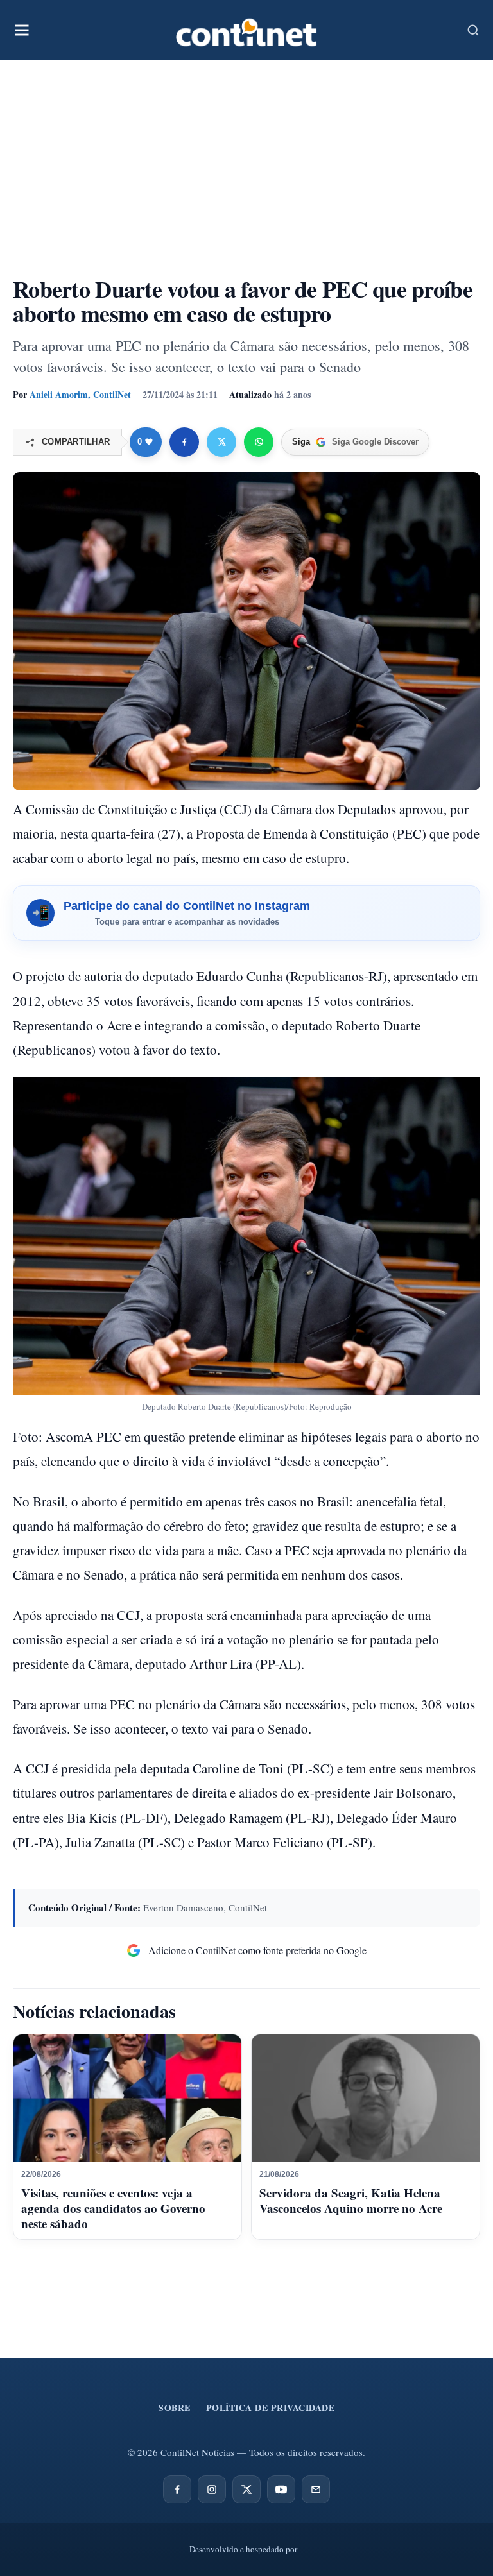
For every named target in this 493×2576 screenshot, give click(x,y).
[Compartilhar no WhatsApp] (259, 442)
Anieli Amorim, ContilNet (80, 394)
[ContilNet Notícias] (246, 30)
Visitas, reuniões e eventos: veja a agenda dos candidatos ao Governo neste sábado (113, 2208)
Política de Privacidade (271, 2408)
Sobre (175, 2408)
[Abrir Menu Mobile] (22, 30)
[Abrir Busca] (473, 30)
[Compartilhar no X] (221, 442)
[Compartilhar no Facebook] (184, 442)
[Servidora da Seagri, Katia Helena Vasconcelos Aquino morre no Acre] (366, 2099)
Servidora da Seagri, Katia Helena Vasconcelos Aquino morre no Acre (351, 2200)
